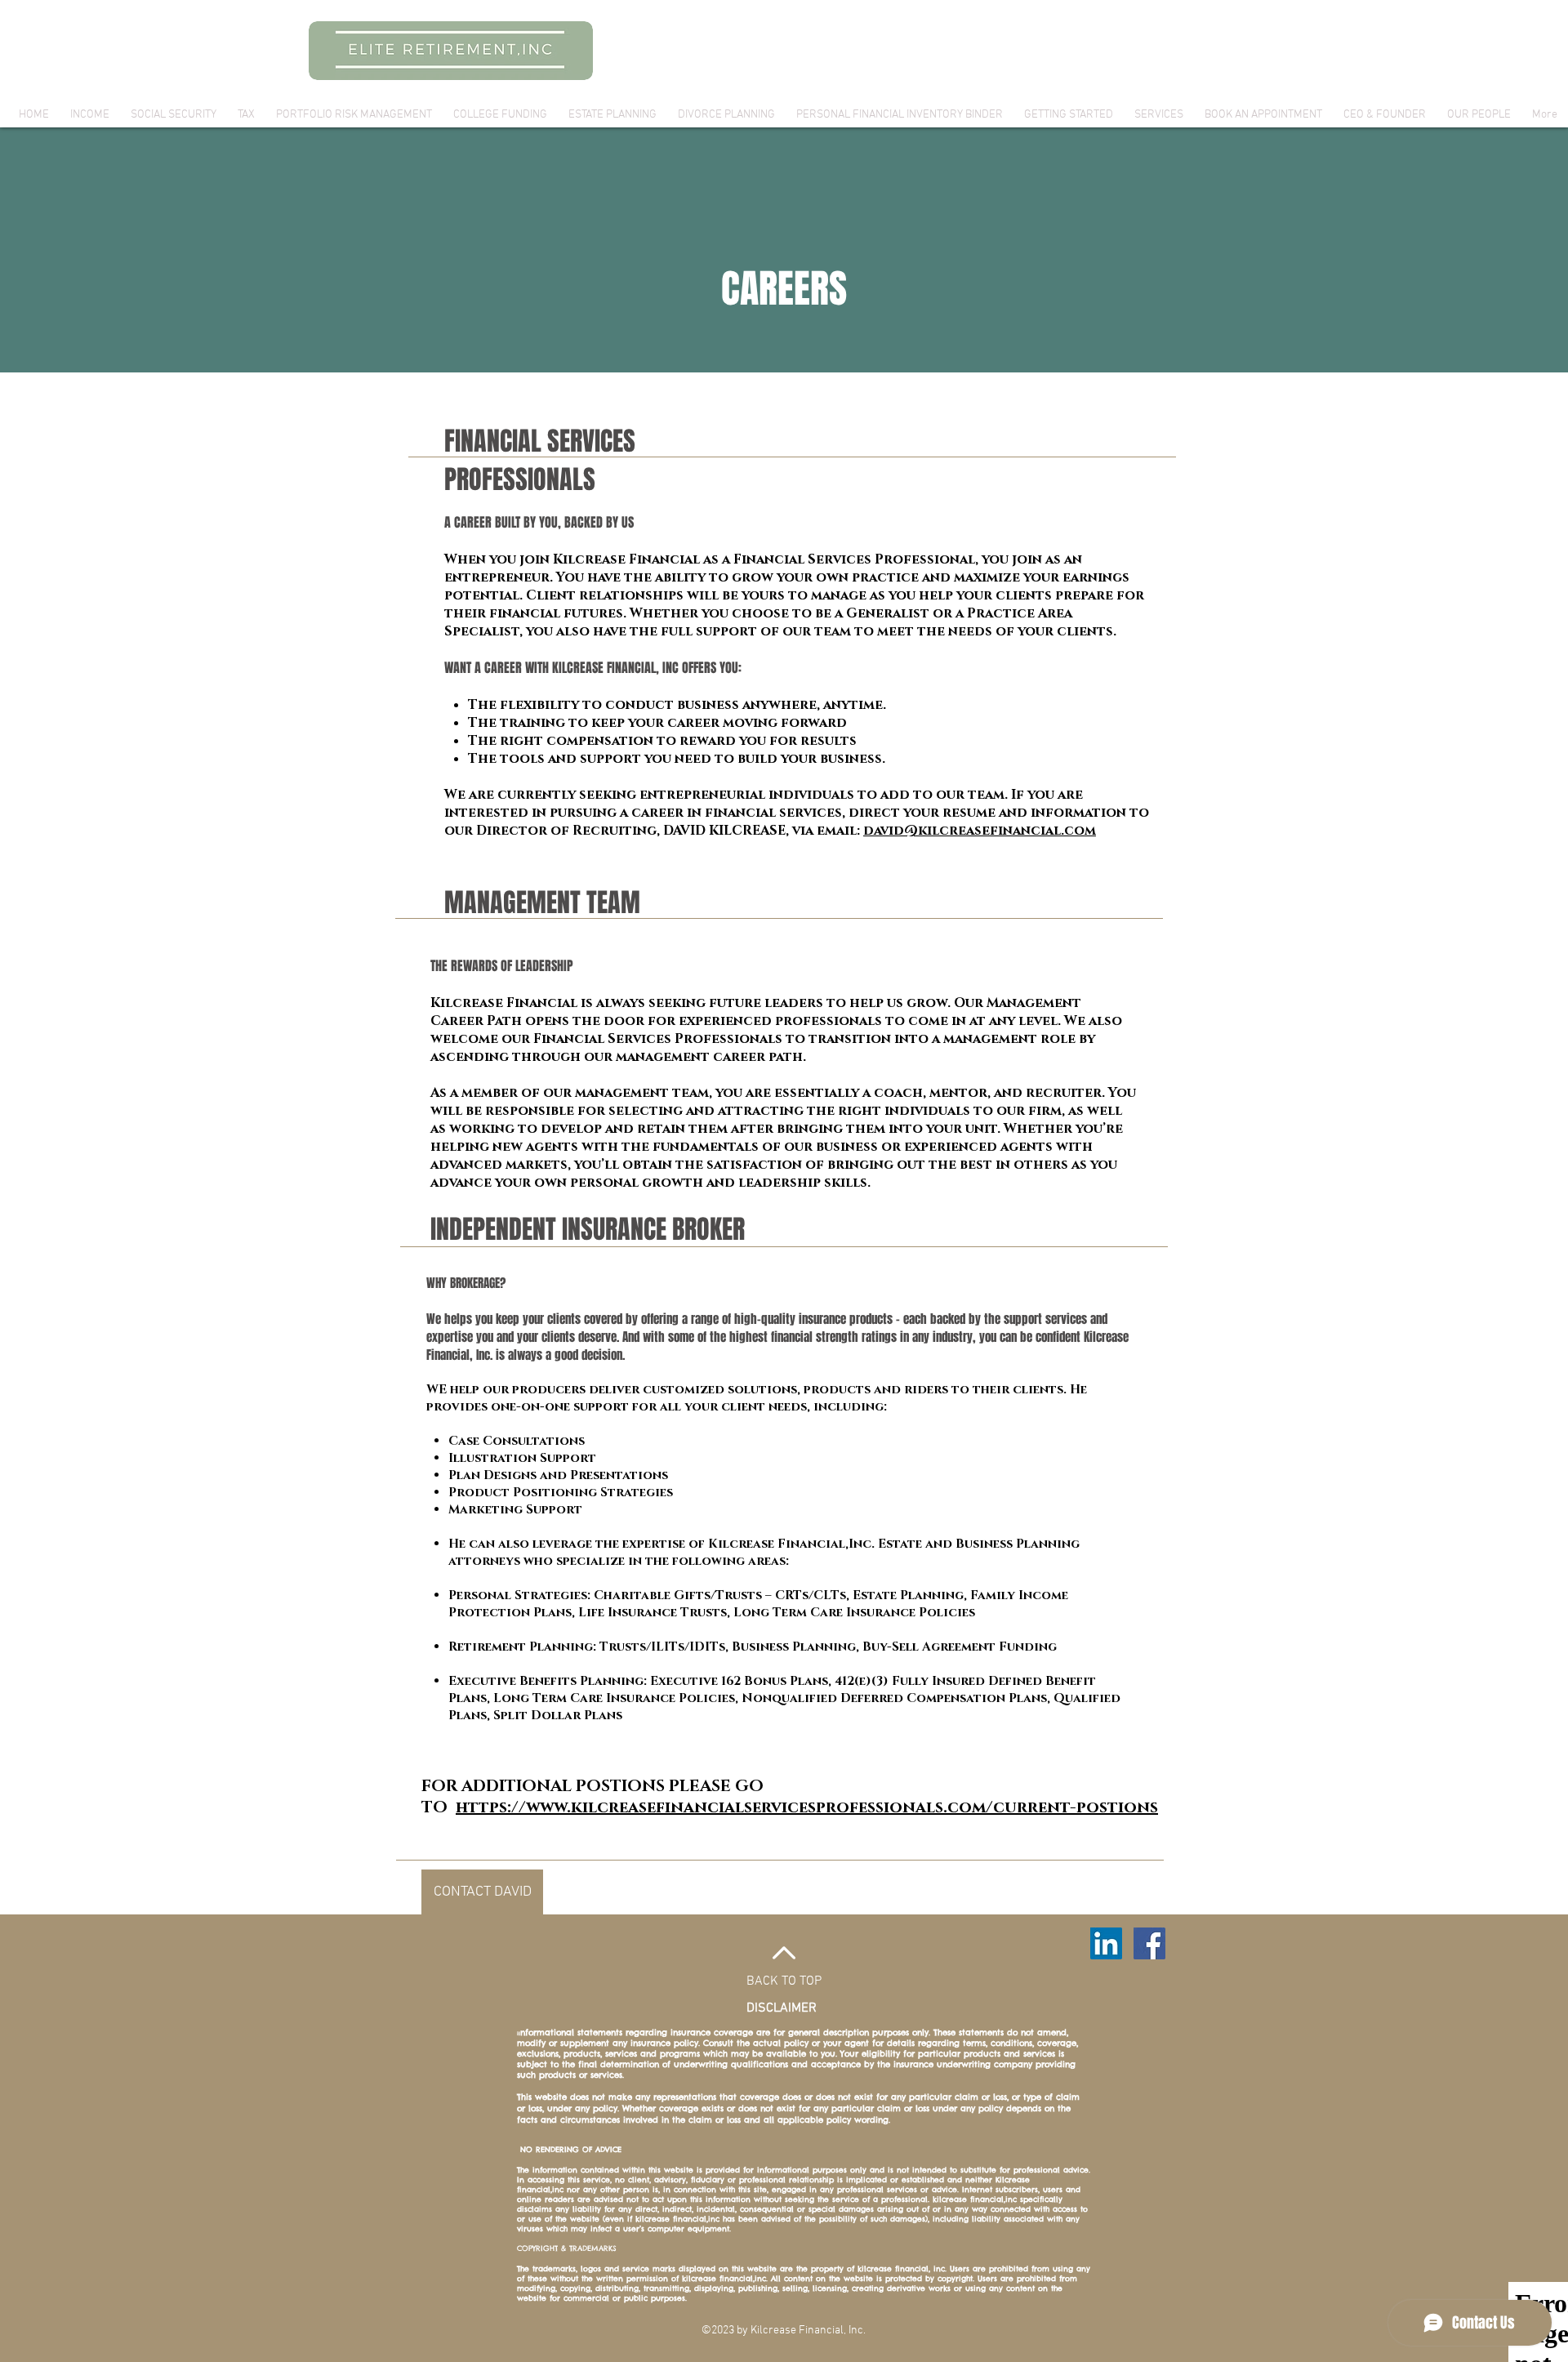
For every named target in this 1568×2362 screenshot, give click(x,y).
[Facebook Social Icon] (1149, 1943)
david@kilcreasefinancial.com (980, 831)
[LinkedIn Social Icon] (1106, 1943)
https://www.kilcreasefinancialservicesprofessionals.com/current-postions (807, 1807)
